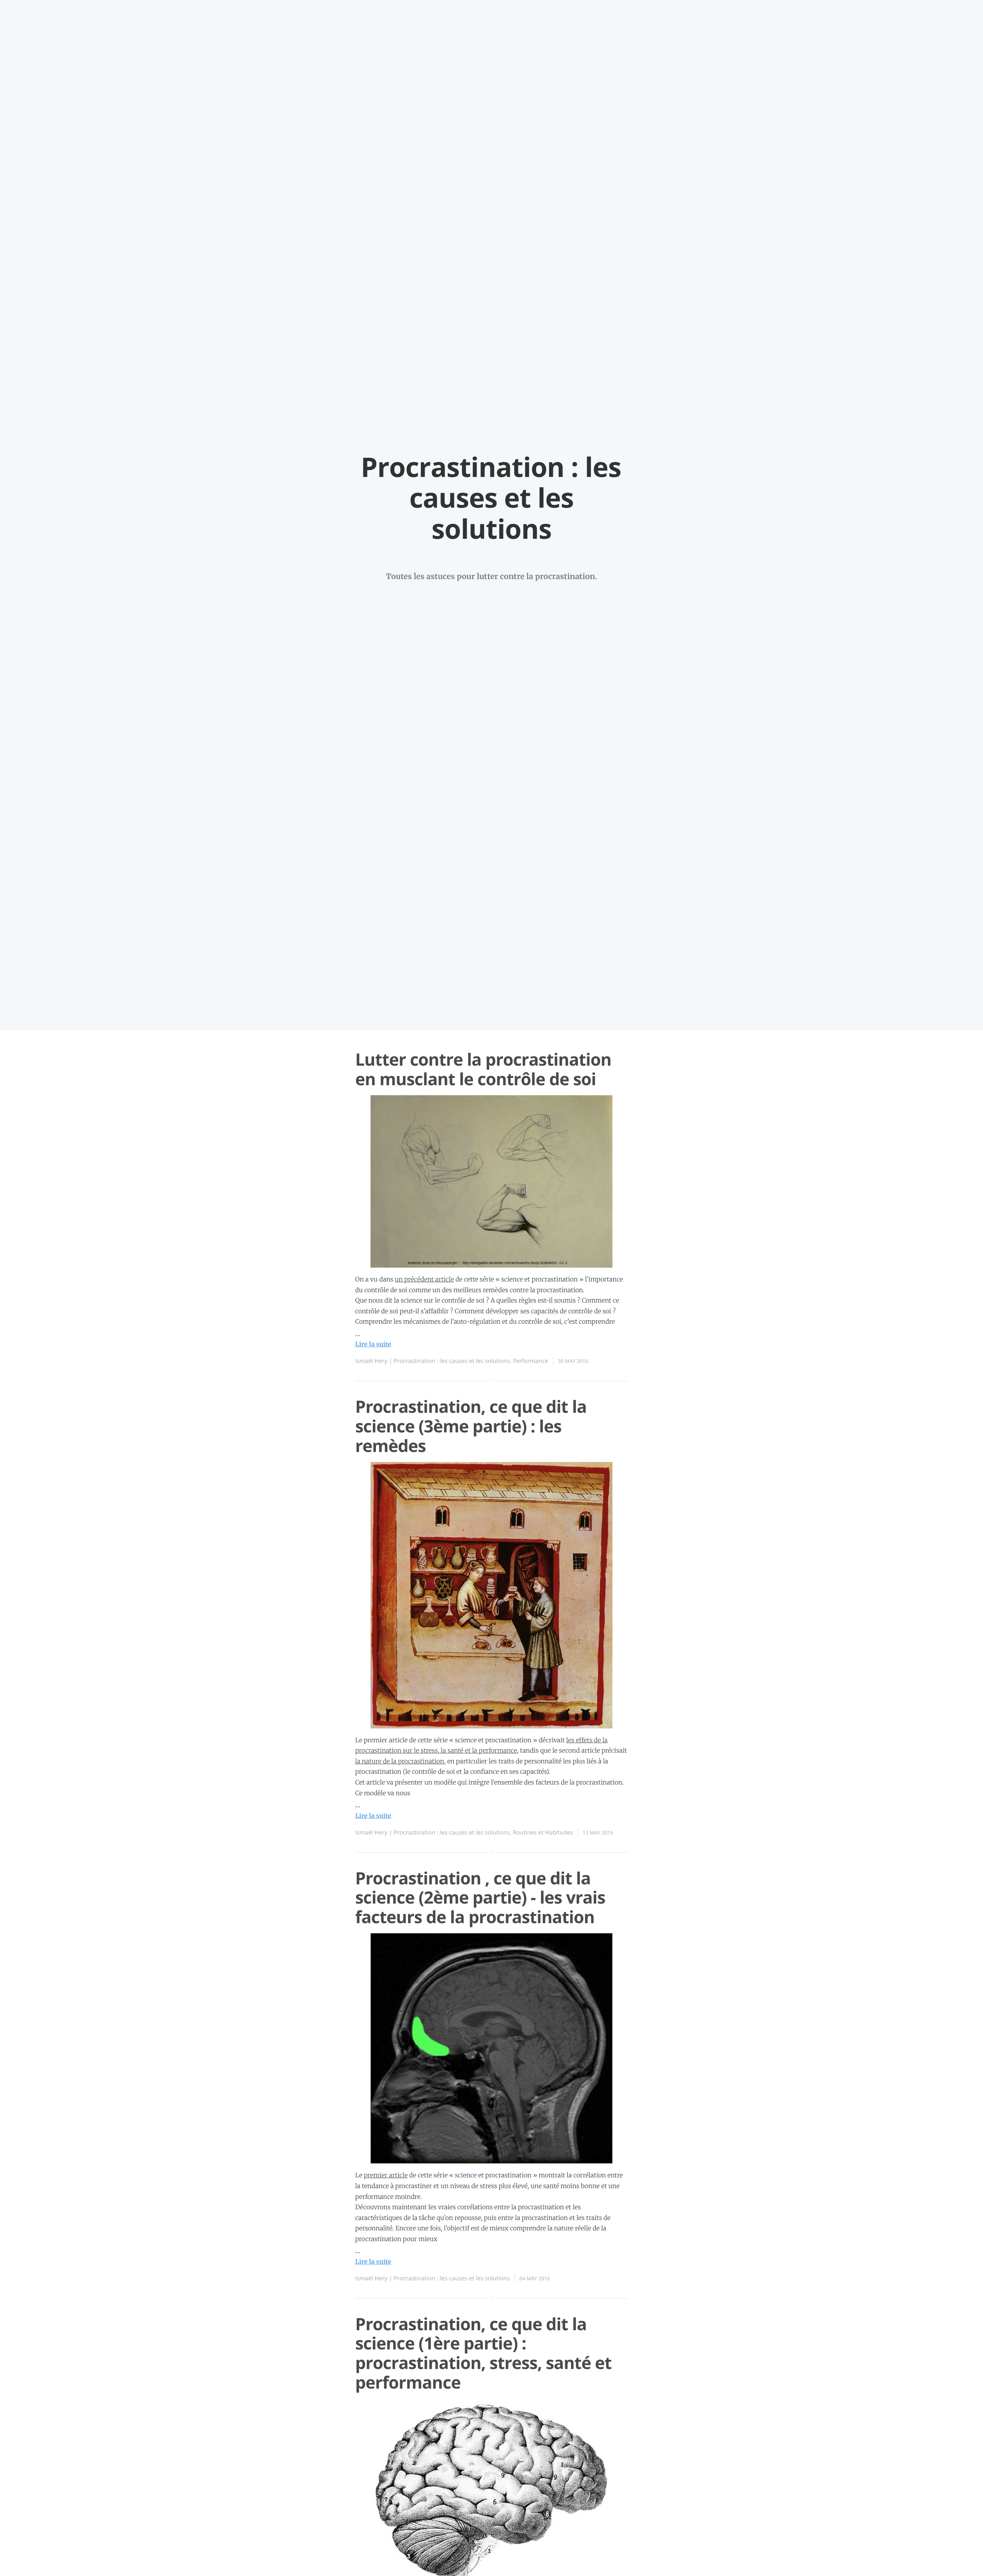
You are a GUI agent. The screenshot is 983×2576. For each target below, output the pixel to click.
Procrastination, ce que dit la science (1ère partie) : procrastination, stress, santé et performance (483, 2353)
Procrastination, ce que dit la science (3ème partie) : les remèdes (471, 1426)
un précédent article (424, 1280)
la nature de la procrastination (400, 1761)
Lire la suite (373, 1344)
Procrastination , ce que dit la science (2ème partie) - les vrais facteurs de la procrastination (480, 1897)
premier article (386, 2175)
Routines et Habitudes (543, 1833)
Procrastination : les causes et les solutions (452, 1361)
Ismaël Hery (371, 1361)
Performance (531, 1361)
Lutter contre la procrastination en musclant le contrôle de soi (483, 1069)
